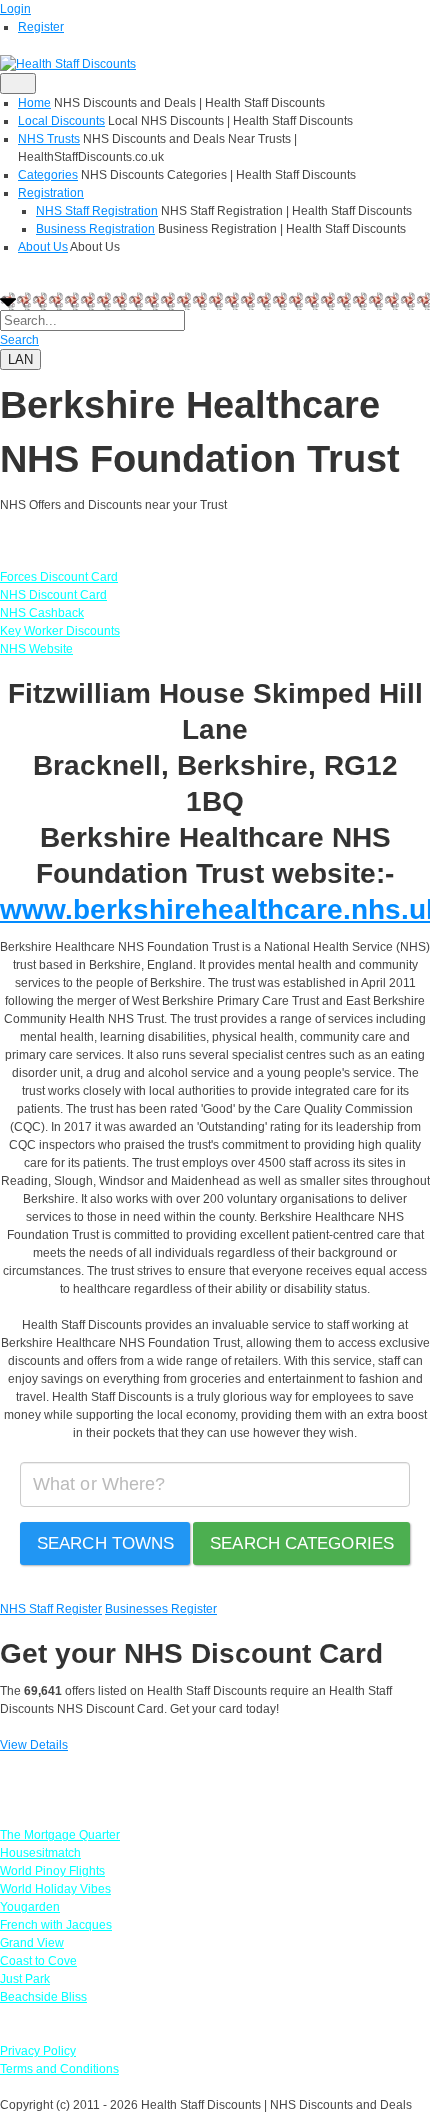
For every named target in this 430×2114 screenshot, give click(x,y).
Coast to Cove (38, 1961)
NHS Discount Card (53, 595)
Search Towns (105, 1543)
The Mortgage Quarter (60, 1835)
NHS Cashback (42, 613)
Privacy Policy (38, 2051)
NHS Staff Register (51, 1609)
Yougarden (30, 1907)
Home (34, 103)
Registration (51, 193)
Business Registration (95, 229)
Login (15, 9)
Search (19, 340)
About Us (43, 247)
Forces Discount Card (59, 577)
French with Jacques (56, 1925)
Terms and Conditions (59, 2069)
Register (41, 27)
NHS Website (36, 649)
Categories (48, 175)
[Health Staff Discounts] (68, 63)
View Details (34, 1745)
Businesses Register (161, 1609)
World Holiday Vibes (55, 1889)
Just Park (25, 1979)
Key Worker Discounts (60, 631)
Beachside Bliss (43, 1997)
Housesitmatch (40, 1853)
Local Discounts (61, 121)
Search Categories (302, 1543)
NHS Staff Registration (97, 211)
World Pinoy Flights (52, 1871)
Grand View (32, 1943)
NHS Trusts (49, 139)
